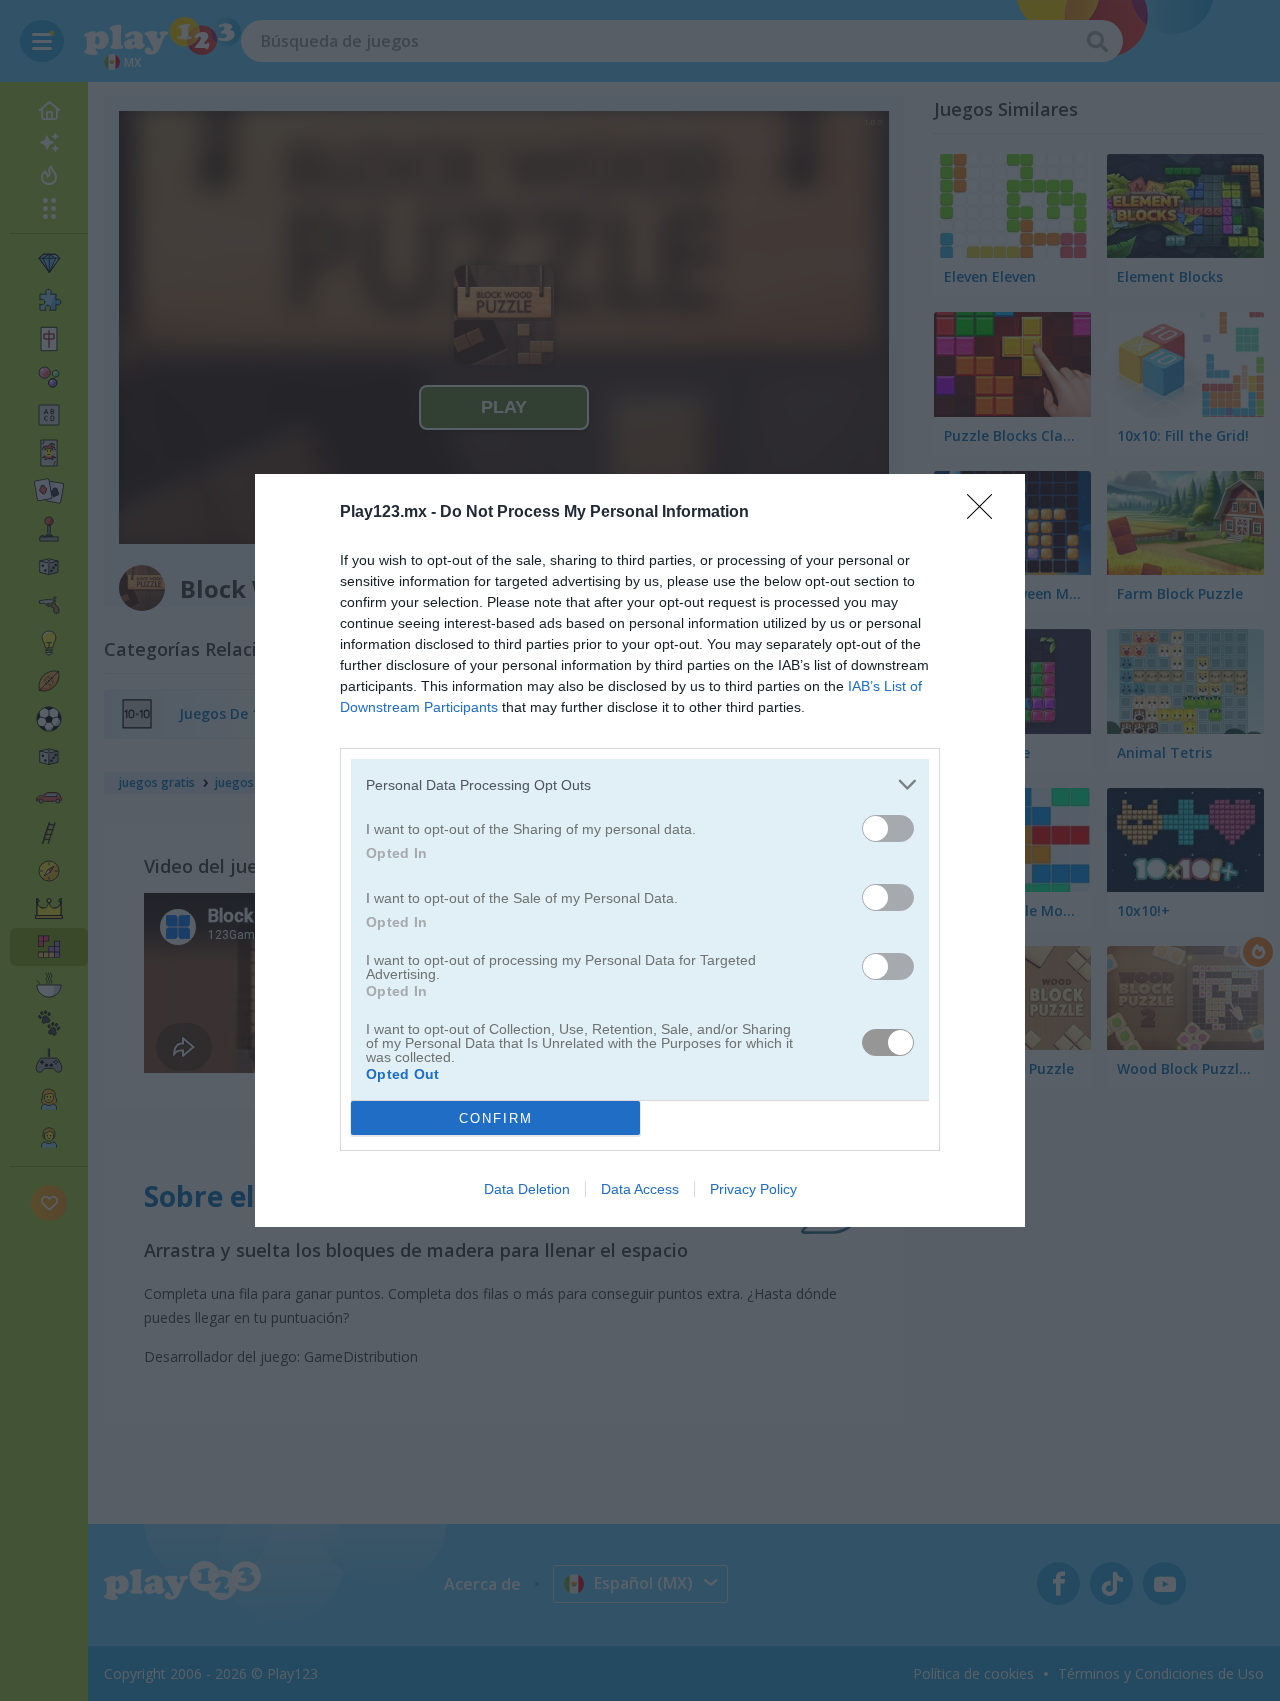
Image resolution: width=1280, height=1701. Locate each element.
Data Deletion (527, 1189)
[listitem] (640, 784)
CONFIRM (496, 1118)
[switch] (888, 828)
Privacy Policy (753, 1189)
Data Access (640, 1189)
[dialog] (640, 850)
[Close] (986, 513)
